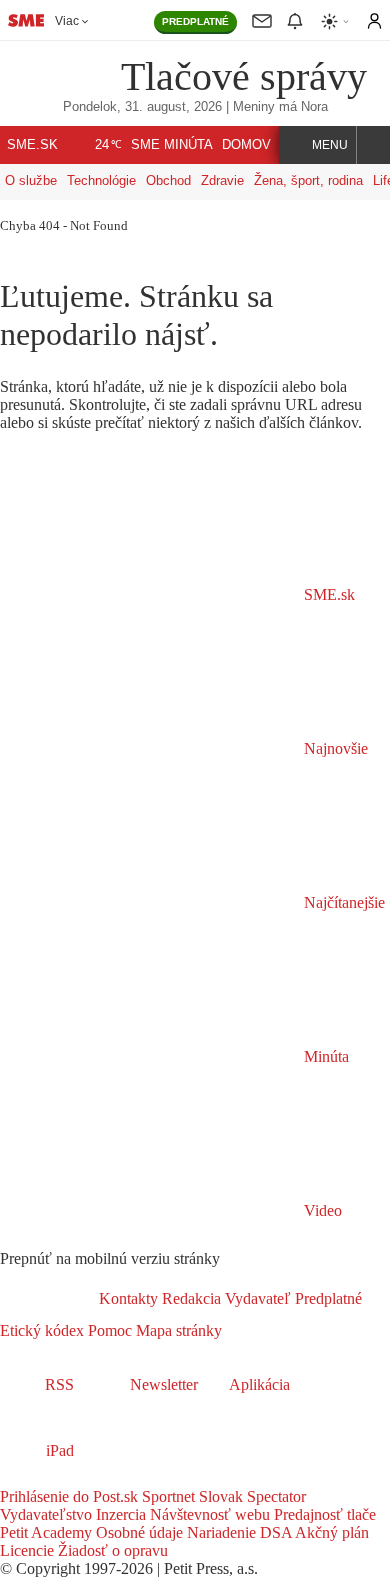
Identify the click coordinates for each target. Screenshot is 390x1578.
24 (108, 145)
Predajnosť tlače (323, 1514)
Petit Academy (46, 1532)
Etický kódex (42, 1330)
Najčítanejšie (342, 902)
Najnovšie (334, 748)
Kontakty (128, 1298)
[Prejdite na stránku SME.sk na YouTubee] (97, 1478)
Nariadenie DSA (237, 1532)
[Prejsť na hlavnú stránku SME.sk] (49, 1298)
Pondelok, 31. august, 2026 (142, 107)
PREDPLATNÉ (195, 21)
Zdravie (222, 180)
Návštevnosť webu (208, 1514)
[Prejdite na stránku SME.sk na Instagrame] (70, 1478)
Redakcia (189, 1298)
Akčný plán (330, 1532)
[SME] (67, 75)
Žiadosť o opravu (111, 1550)
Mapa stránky (177, 1330)
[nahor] (238, 1330)
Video (321, 1210)
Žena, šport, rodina (308, 180)
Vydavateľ (256, 1298)
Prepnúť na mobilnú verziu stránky (110, 1258)
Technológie (101, 180)
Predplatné (326, 1298)
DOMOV (246, 145)
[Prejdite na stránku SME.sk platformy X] (42, 1478)
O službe (31, 180)
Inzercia (119, 1514)
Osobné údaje (137, 1532)
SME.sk (32, 145)
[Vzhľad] (336, 21)
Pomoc (108, 1330)
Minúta (324, 1056)
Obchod (168, 180)
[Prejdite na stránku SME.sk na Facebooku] (14, 1478)
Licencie (27, 1550)
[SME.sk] (26, 20)
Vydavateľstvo (46, 1514)
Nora (314, 107)
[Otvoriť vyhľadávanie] (373, 145)
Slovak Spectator (250, 1496)
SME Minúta (172, 145)
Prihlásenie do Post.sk (69, 1496)
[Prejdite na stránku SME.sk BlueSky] (122, 1478)
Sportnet (166, 1496)
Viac (67, 21)
